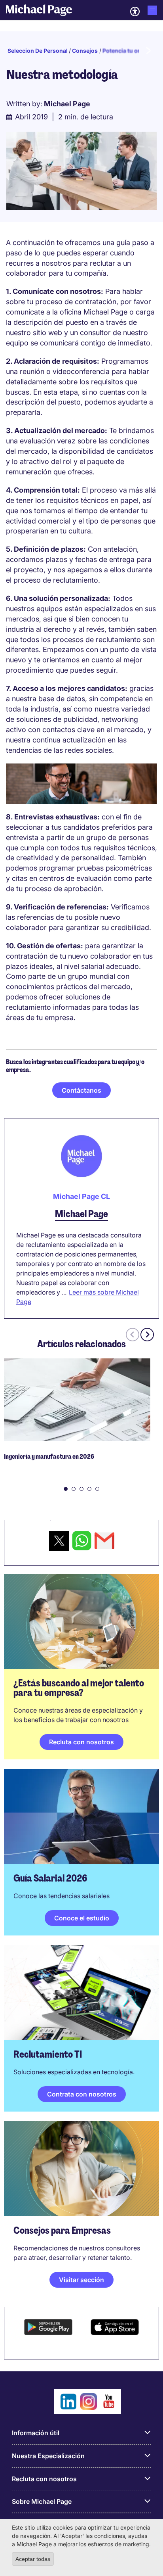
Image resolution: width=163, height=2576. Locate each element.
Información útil (36, 2433)
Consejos (85, 51)
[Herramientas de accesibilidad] (135, 12)
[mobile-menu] (152, 10)
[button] (66, 1489)
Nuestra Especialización (48, 2456)
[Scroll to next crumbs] (148, 51)
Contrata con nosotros (82, 2094)
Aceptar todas (33, 2559)
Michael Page (81, 1214)
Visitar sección (81, 2280)
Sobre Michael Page (42, 2501)
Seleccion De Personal (38, 51)
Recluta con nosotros (81, 1742)
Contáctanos (81, 1090)
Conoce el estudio (82, 1918)
